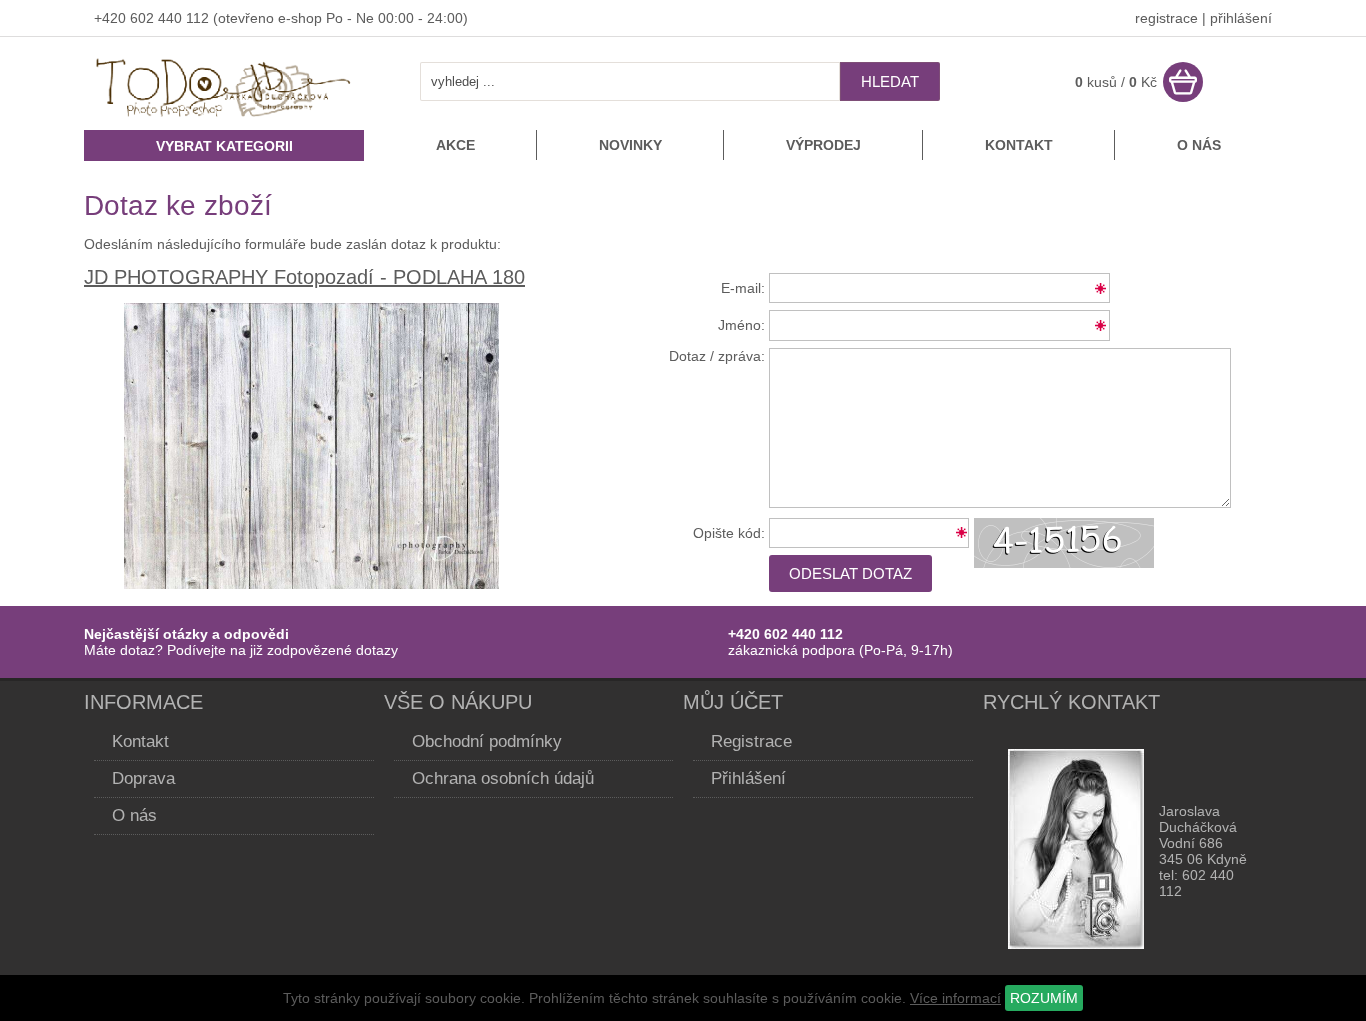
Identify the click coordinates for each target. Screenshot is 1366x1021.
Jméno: (741, 325)
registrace (1166, 18)
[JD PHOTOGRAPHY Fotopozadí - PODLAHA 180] (311, 584)
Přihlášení (748, 778)
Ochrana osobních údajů (503, 778)
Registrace (751, 741)
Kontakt (1019, 145)
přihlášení (1241, 18)
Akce (455, 145)
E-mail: (743, 288)
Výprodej (823, 145)
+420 (112, 18)
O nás (1199, 145)
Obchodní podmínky (487, 741)
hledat (890, 81)
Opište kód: (729, 533)
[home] (224, 119)
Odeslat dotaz (850, 573)
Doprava (143, 778)
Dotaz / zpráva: (717, 356)
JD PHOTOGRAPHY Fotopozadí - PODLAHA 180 (304, 277)
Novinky (630, 145)
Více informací (955, 998)
